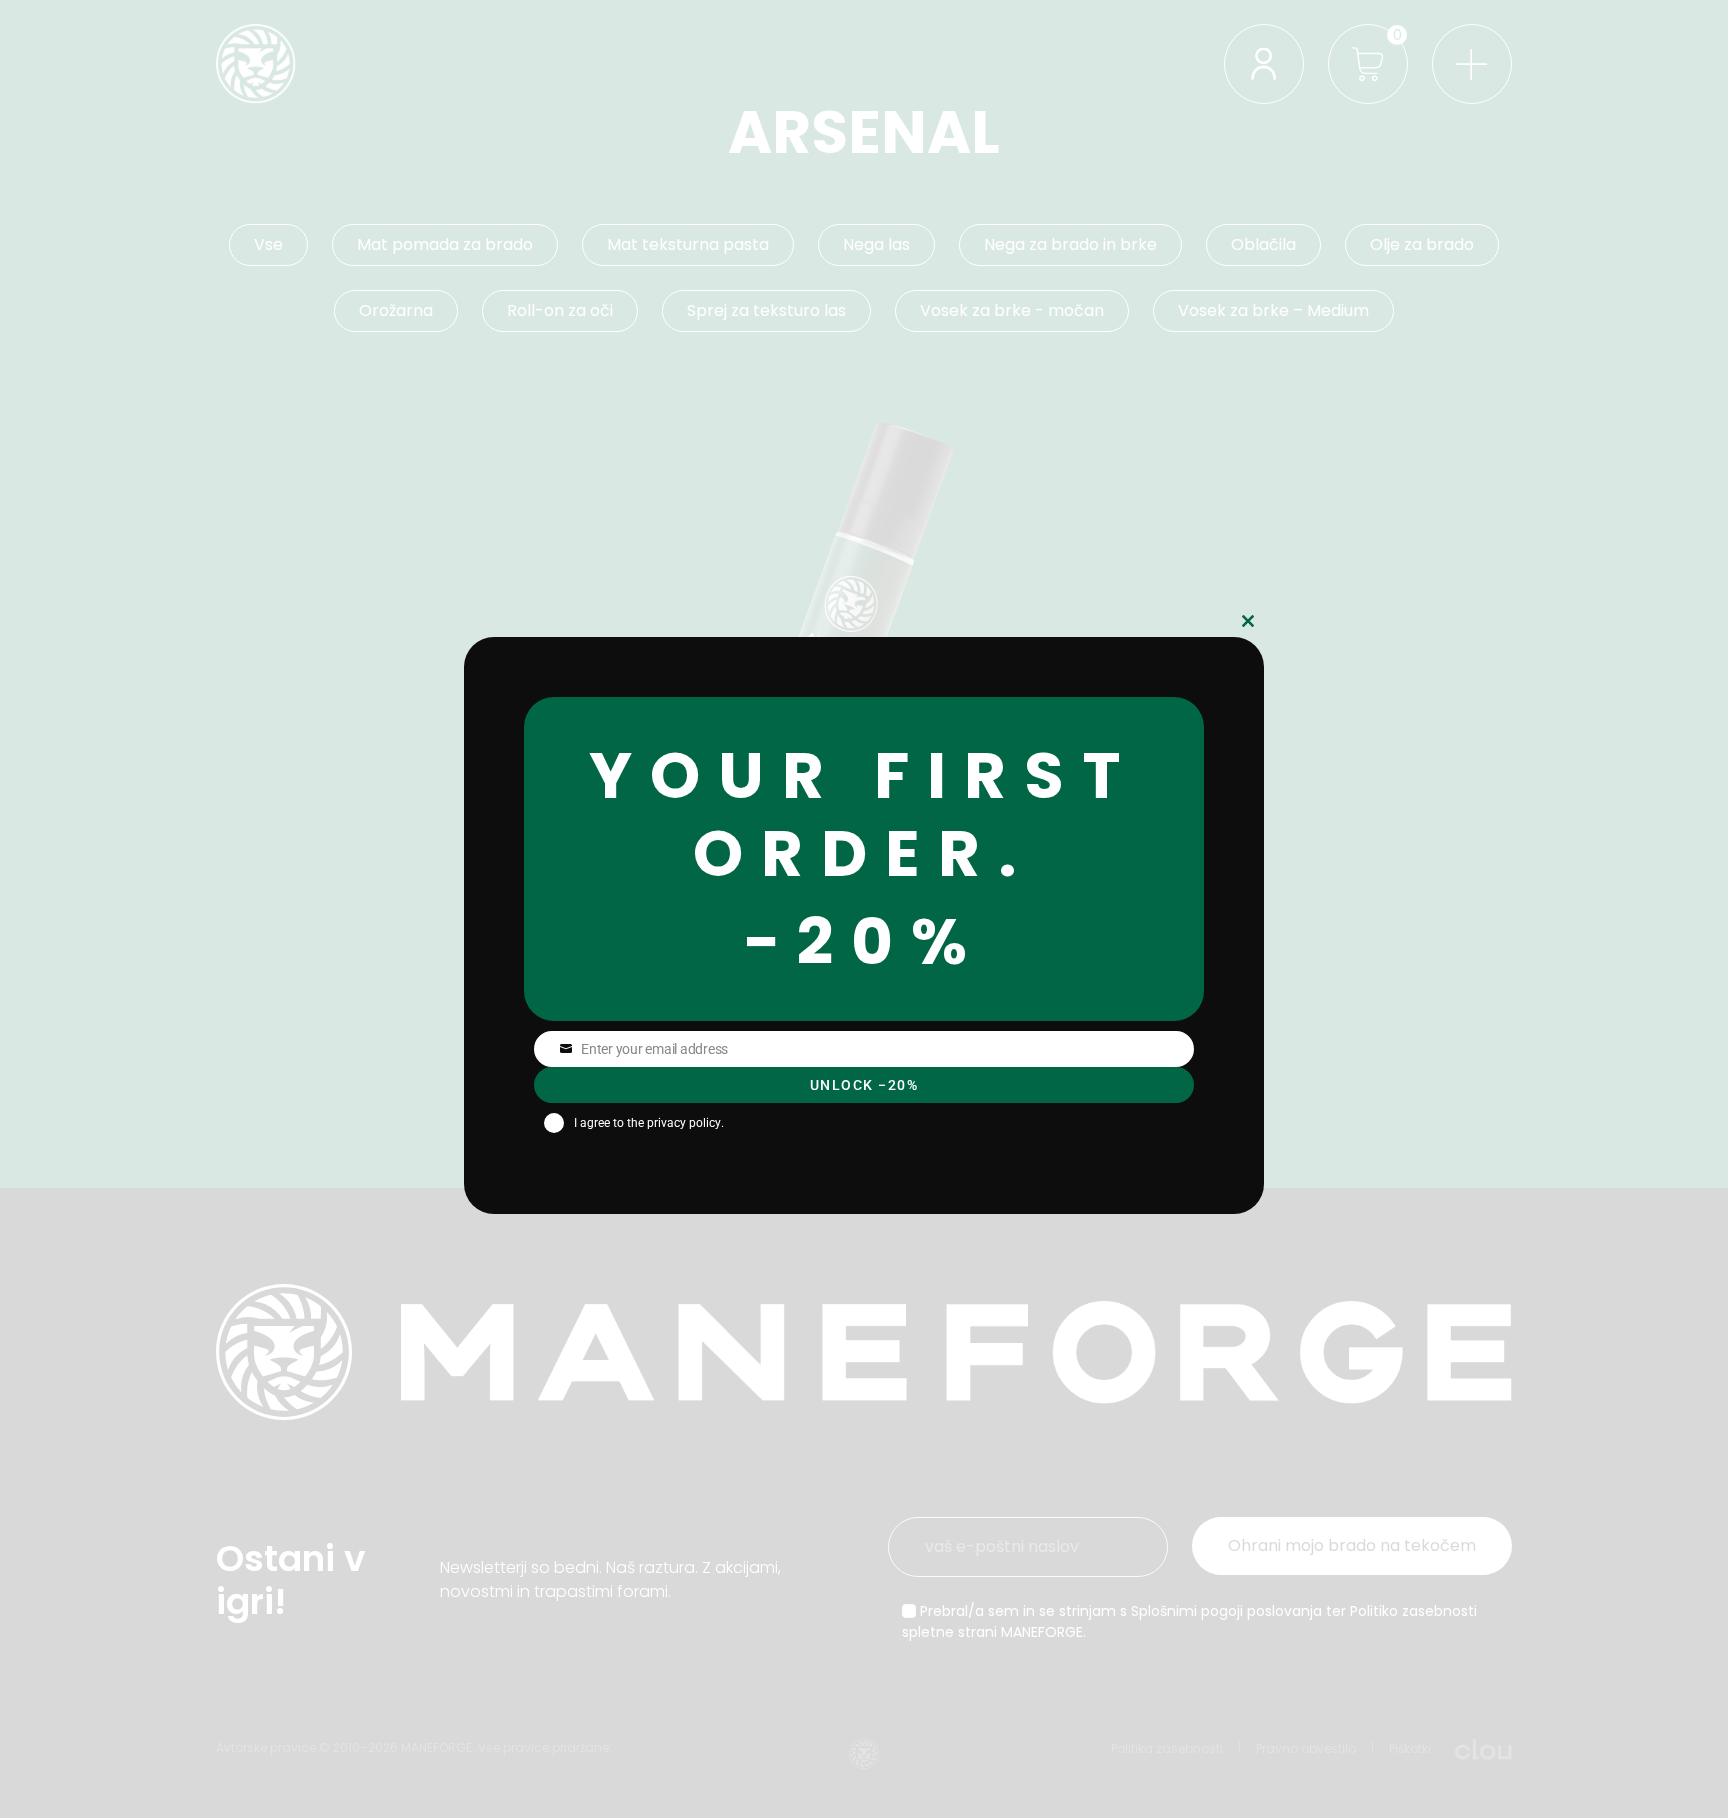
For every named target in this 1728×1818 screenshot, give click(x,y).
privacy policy (684, 1123)
